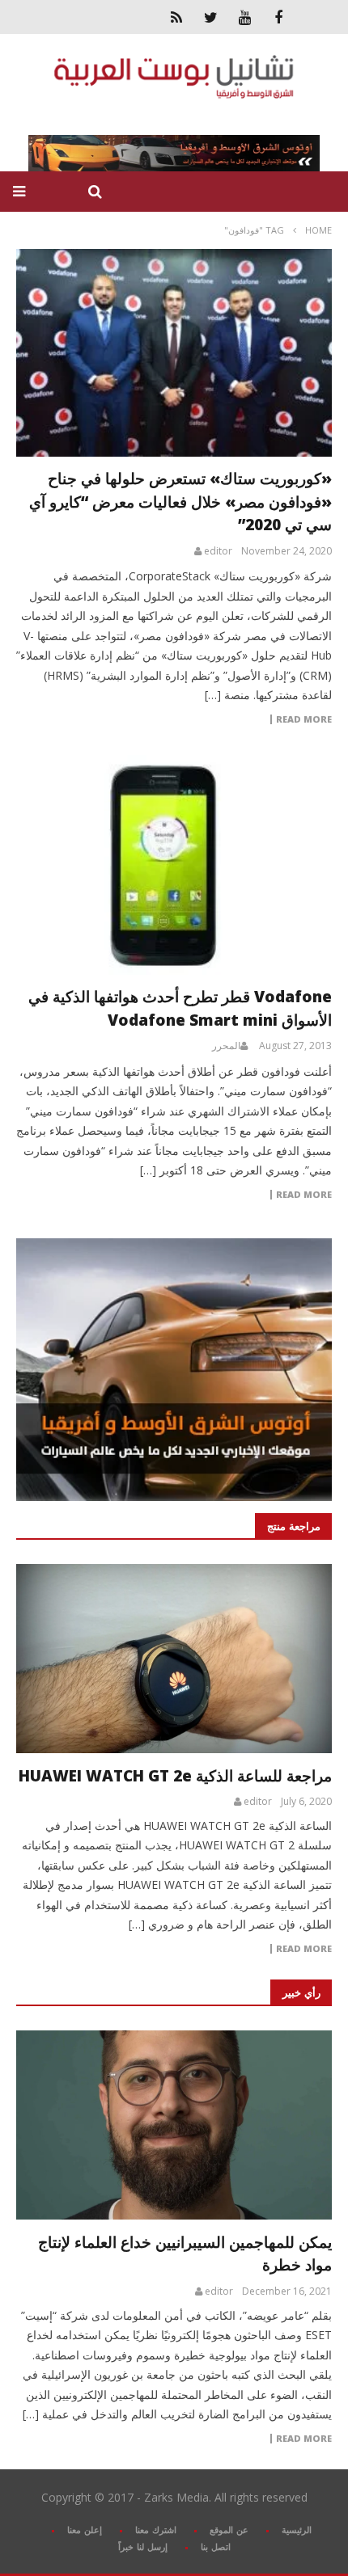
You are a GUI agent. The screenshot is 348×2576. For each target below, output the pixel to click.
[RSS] (176, 17)
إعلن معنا (85, 2530)
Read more (304, 719)
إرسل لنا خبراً (143, 2546)
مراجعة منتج (294, 1526)
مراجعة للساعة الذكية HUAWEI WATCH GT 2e (175, 1776)
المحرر (226, 1046)
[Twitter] (210, 17)
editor (218, 551)
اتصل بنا (216, 2546)
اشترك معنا (156, 2530)
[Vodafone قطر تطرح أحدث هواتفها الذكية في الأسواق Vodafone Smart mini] (174, 865)
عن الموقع (229, 2530)
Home (318, 230)
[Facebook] (278, 17)
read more (304, 1949)
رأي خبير (301, 1992)
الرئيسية (297, 2530)
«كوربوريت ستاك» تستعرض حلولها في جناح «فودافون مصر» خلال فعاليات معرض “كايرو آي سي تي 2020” (180, 502)
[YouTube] (244, 17)
